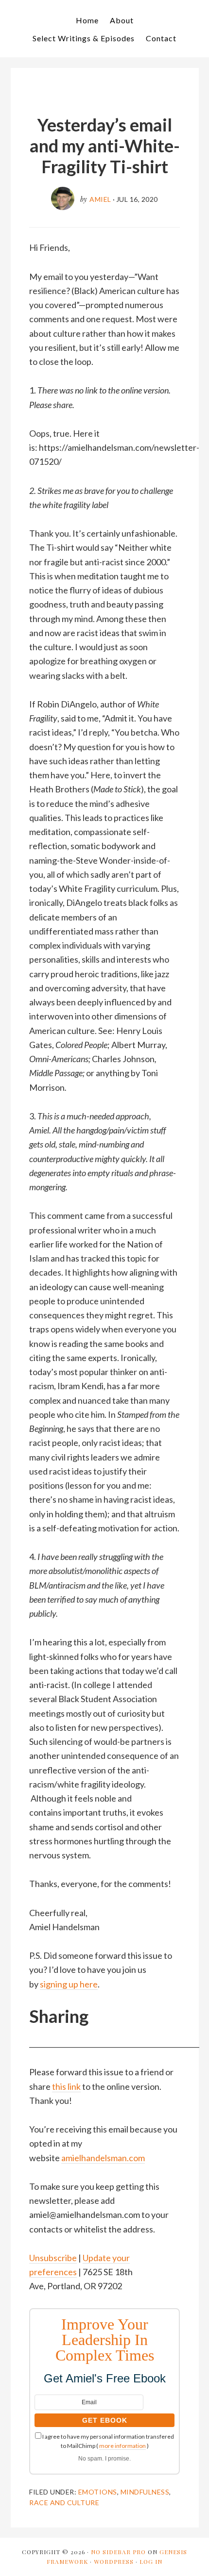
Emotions (98, 2492)
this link (66, 2086)
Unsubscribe (53, 2258)
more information (122, 2446)
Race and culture (64, 2502)
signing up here (69, 1984)
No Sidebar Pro (118, 2552)
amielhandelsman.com (103, 2158)
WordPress (114, 2561)
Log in (151, 2561)
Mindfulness (145, 2492)
